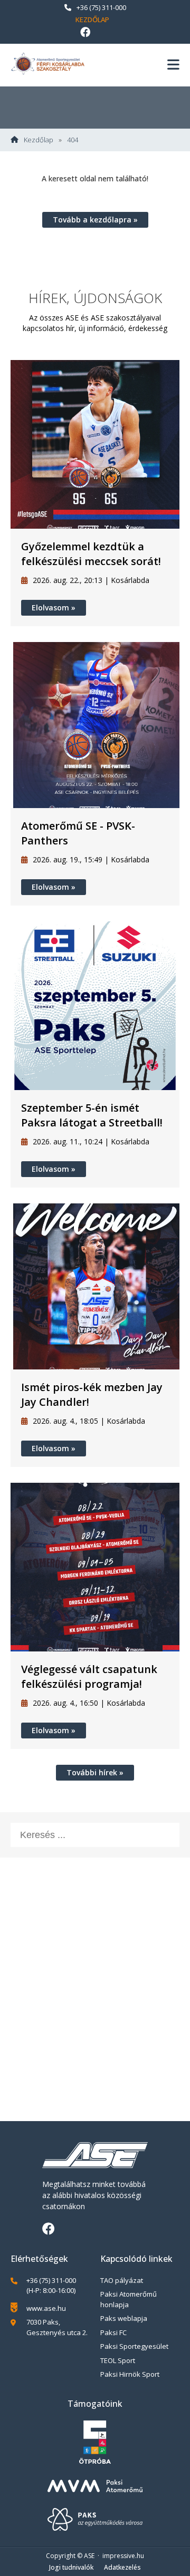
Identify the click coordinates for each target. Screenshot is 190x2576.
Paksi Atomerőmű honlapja (129, 2299)
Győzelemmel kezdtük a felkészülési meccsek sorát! (91, 554)
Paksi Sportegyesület (134, 2346)
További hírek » (95, 1772)
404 (73, 140)
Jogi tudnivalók (71, 2567)
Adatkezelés (122, 2567)
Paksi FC (113, 2332)
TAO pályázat (122, 2280)
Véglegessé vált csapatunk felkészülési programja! (89, 1676)
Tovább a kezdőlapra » (95, 220)
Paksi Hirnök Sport (130, 2374)
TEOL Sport (118, 2360)
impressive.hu (123, 2556)
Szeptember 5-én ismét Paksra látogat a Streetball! (92, 1115)
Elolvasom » (54, 607)
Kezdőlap (92, 20)
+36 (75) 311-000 (101, 7)
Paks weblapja (124, 2318)
